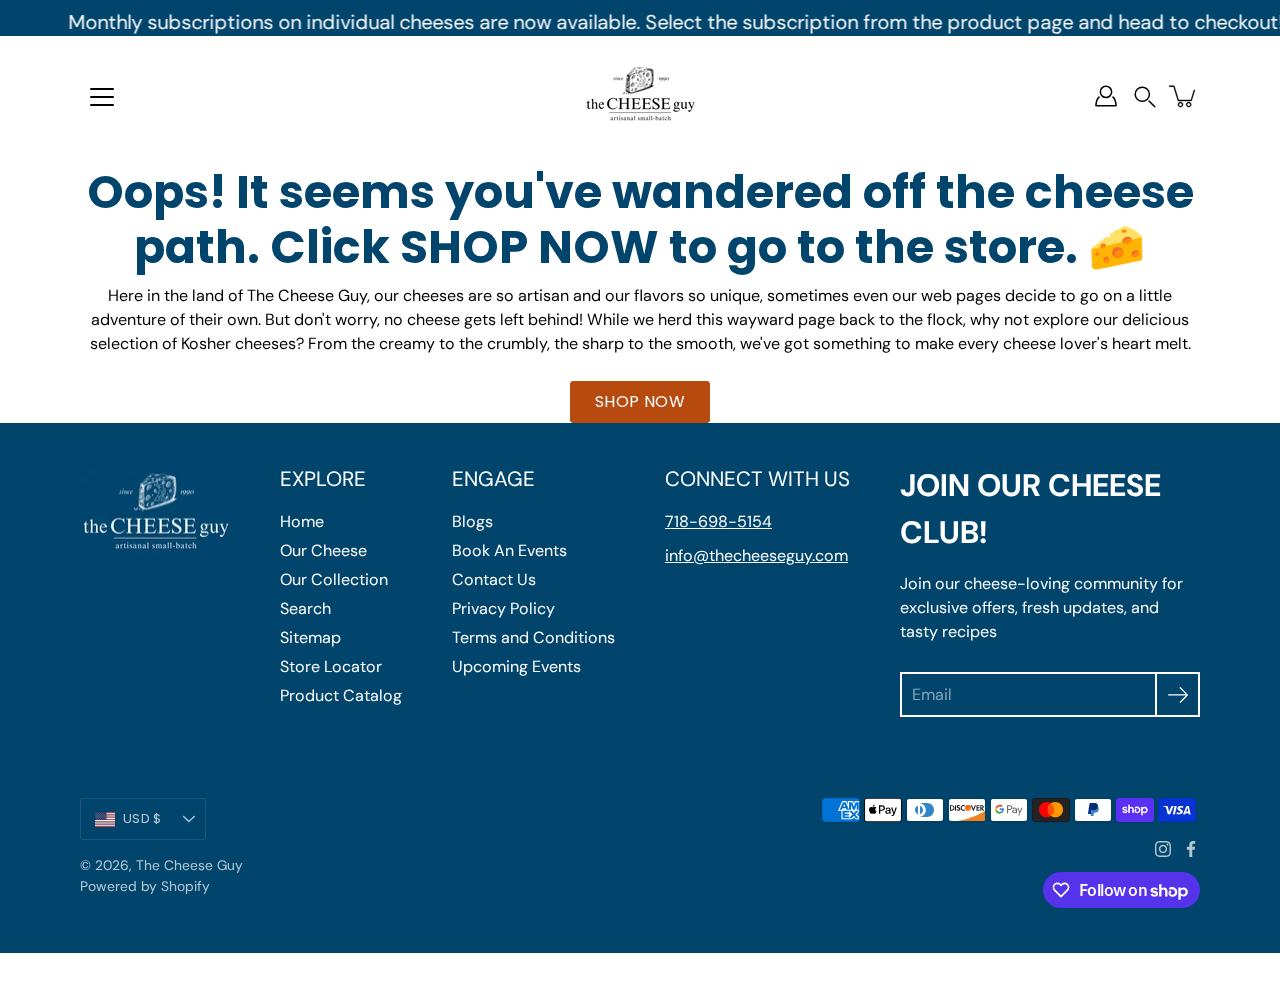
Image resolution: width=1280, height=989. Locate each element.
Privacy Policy (503, 608)
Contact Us (494, 579)
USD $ (142, 818)
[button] (1145, 96)
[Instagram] (1163, 849)
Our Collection (334, 579)
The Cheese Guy (189, 865)
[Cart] (1184, 96)
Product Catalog (341, 695)
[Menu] (102, 97)
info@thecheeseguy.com (756, 555)
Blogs (472, 521)
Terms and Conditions (533, 637)
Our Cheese (323, 550)
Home (302, 521)
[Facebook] (1191, 849)
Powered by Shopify (145, 886)
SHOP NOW (640, 401)
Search (305, 608)
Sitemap (310, 637)
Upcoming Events (516, 666)
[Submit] (1177, 694)
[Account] (1106, 96)
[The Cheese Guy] (640, 96)
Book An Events (509, 550)
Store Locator (331, 666)
